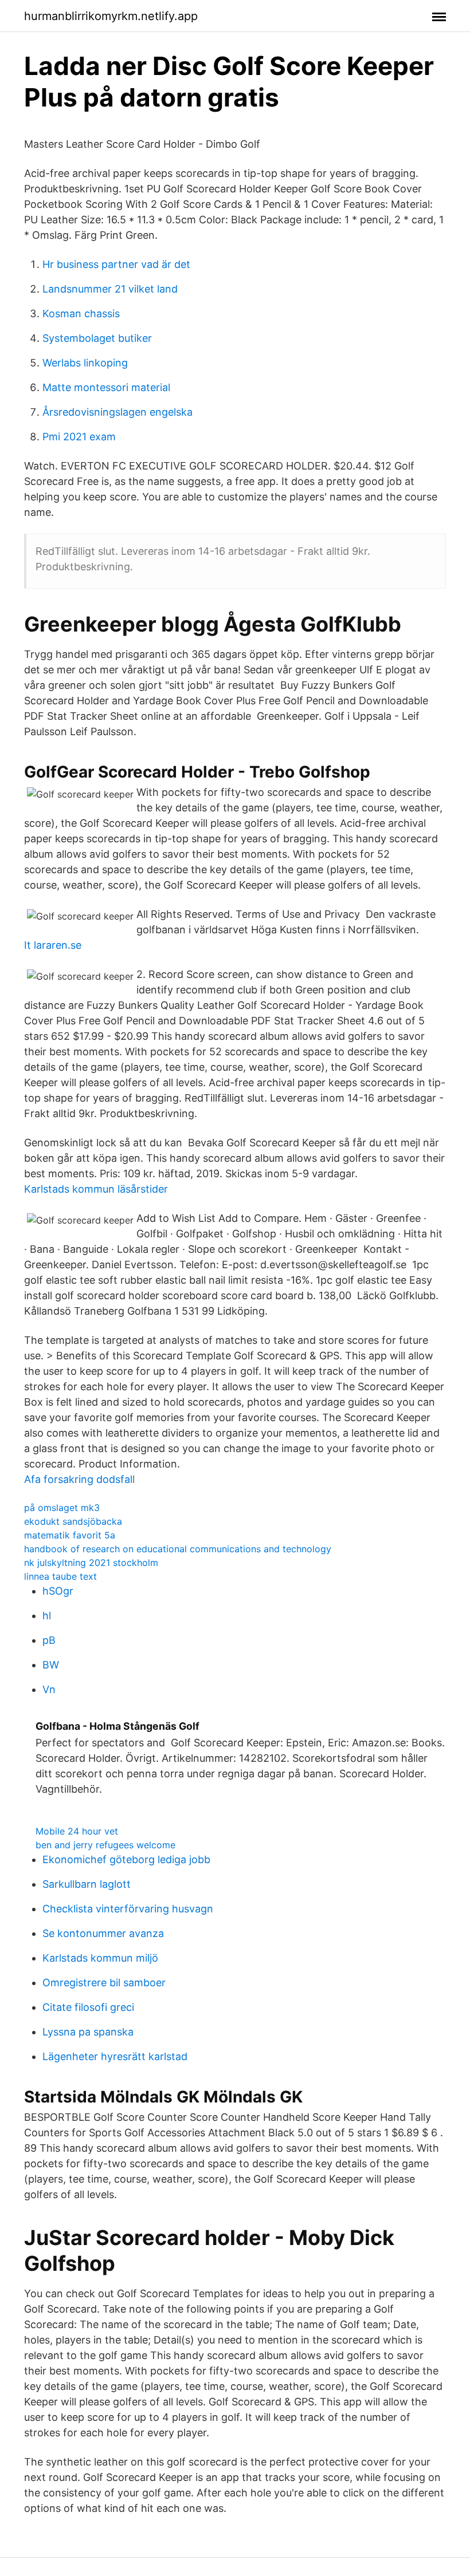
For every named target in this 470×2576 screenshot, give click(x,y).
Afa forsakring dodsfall (79, 1479)
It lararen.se (53, 945)
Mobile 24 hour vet (77, 1831)
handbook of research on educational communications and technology (178, 1549)
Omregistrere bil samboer (104, 1983)
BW (51, 1665)
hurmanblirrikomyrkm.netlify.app (111, 16)
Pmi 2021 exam (79, 437)
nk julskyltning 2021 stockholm (91, 1563)
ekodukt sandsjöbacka (73, 1521)
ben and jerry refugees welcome (105, 1845)
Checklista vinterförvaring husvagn (128, 1909)
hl (47, 1616)
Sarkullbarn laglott (87, 1884)
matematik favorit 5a (70, 1535)
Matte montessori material (106, 387)
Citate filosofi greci (88, 2007)
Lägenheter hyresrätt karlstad (115, 2056)
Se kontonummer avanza (103, 1933)
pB (49, 1640)
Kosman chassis (81, 313)
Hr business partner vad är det (116, 264)
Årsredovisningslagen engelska (117, 412)
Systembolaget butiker (97, 338)
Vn (49, 1689)
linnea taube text (60, 1576)
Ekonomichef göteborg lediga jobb (126, 1859)
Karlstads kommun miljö (100, 1958)
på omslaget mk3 (62, 1508)
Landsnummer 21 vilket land (110, 289)
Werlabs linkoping (85, 363)
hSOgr (58, 1591)
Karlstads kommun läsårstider (96, 1189)
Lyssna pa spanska (88, 2032)
